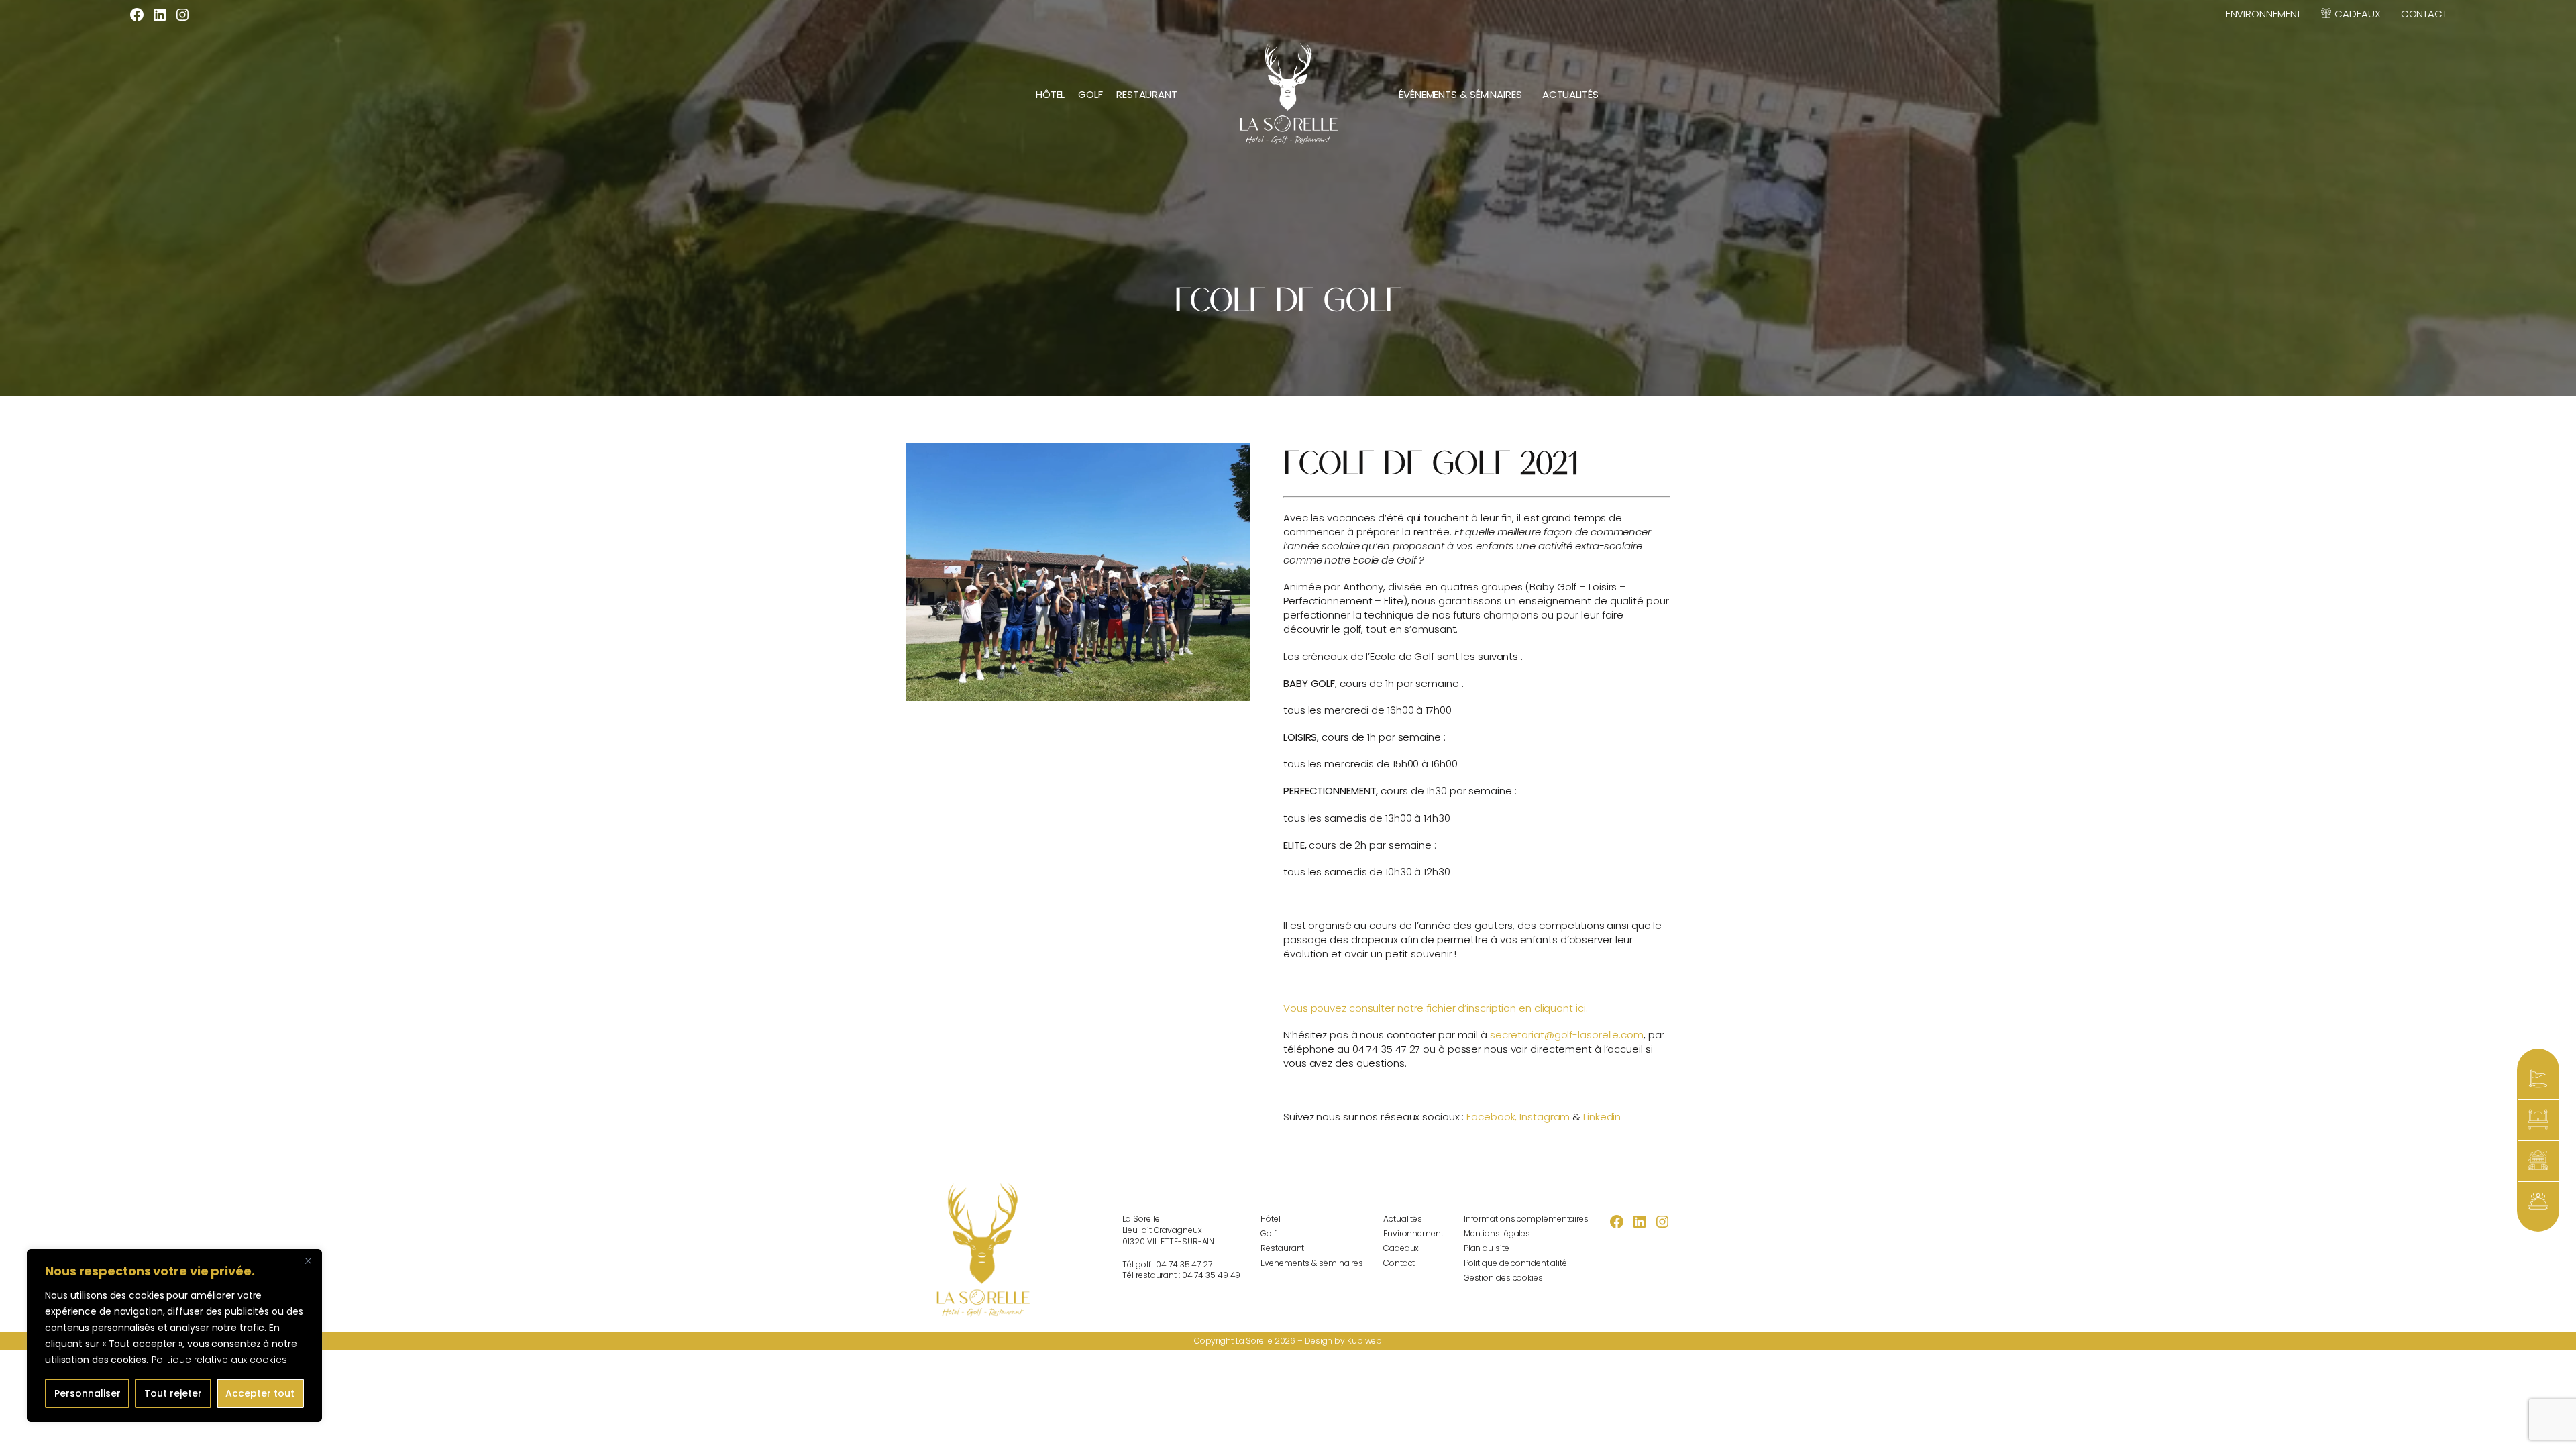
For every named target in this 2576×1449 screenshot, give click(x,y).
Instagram (1545, 1117)
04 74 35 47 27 (1184, 1264)
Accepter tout (260, 1393)
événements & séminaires (1460, 94)
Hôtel (1051, 94)
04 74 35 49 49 (1212, 1275)
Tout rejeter (173, 1393)
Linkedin (1602, 1117)
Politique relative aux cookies (219, 1360)
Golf (1090, 94)
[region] (174, 1336)
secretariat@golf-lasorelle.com (1567, 1035)
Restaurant (1147, 94)
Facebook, (1492, 1117)
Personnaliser (88, 1393)
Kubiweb (1364, 1341)
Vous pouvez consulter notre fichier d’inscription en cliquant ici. (1435, 1008)
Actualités (1570, 94)
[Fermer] (308, 1260)
